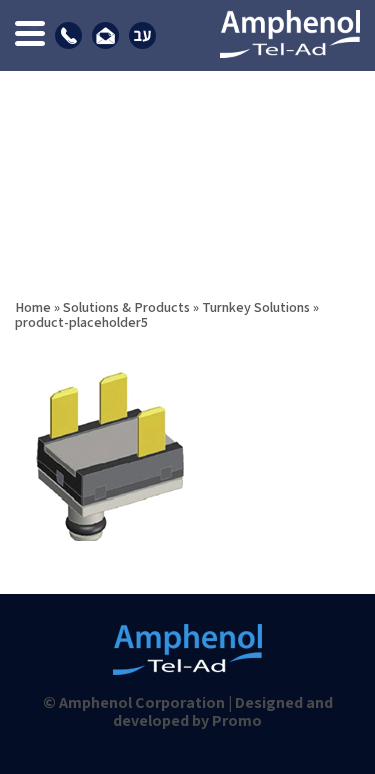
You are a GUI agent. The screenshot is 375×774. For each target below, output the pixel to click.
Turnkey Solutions (256, 307)
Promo (237, 720)
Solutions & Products (126, 307)
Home (33, 307)
